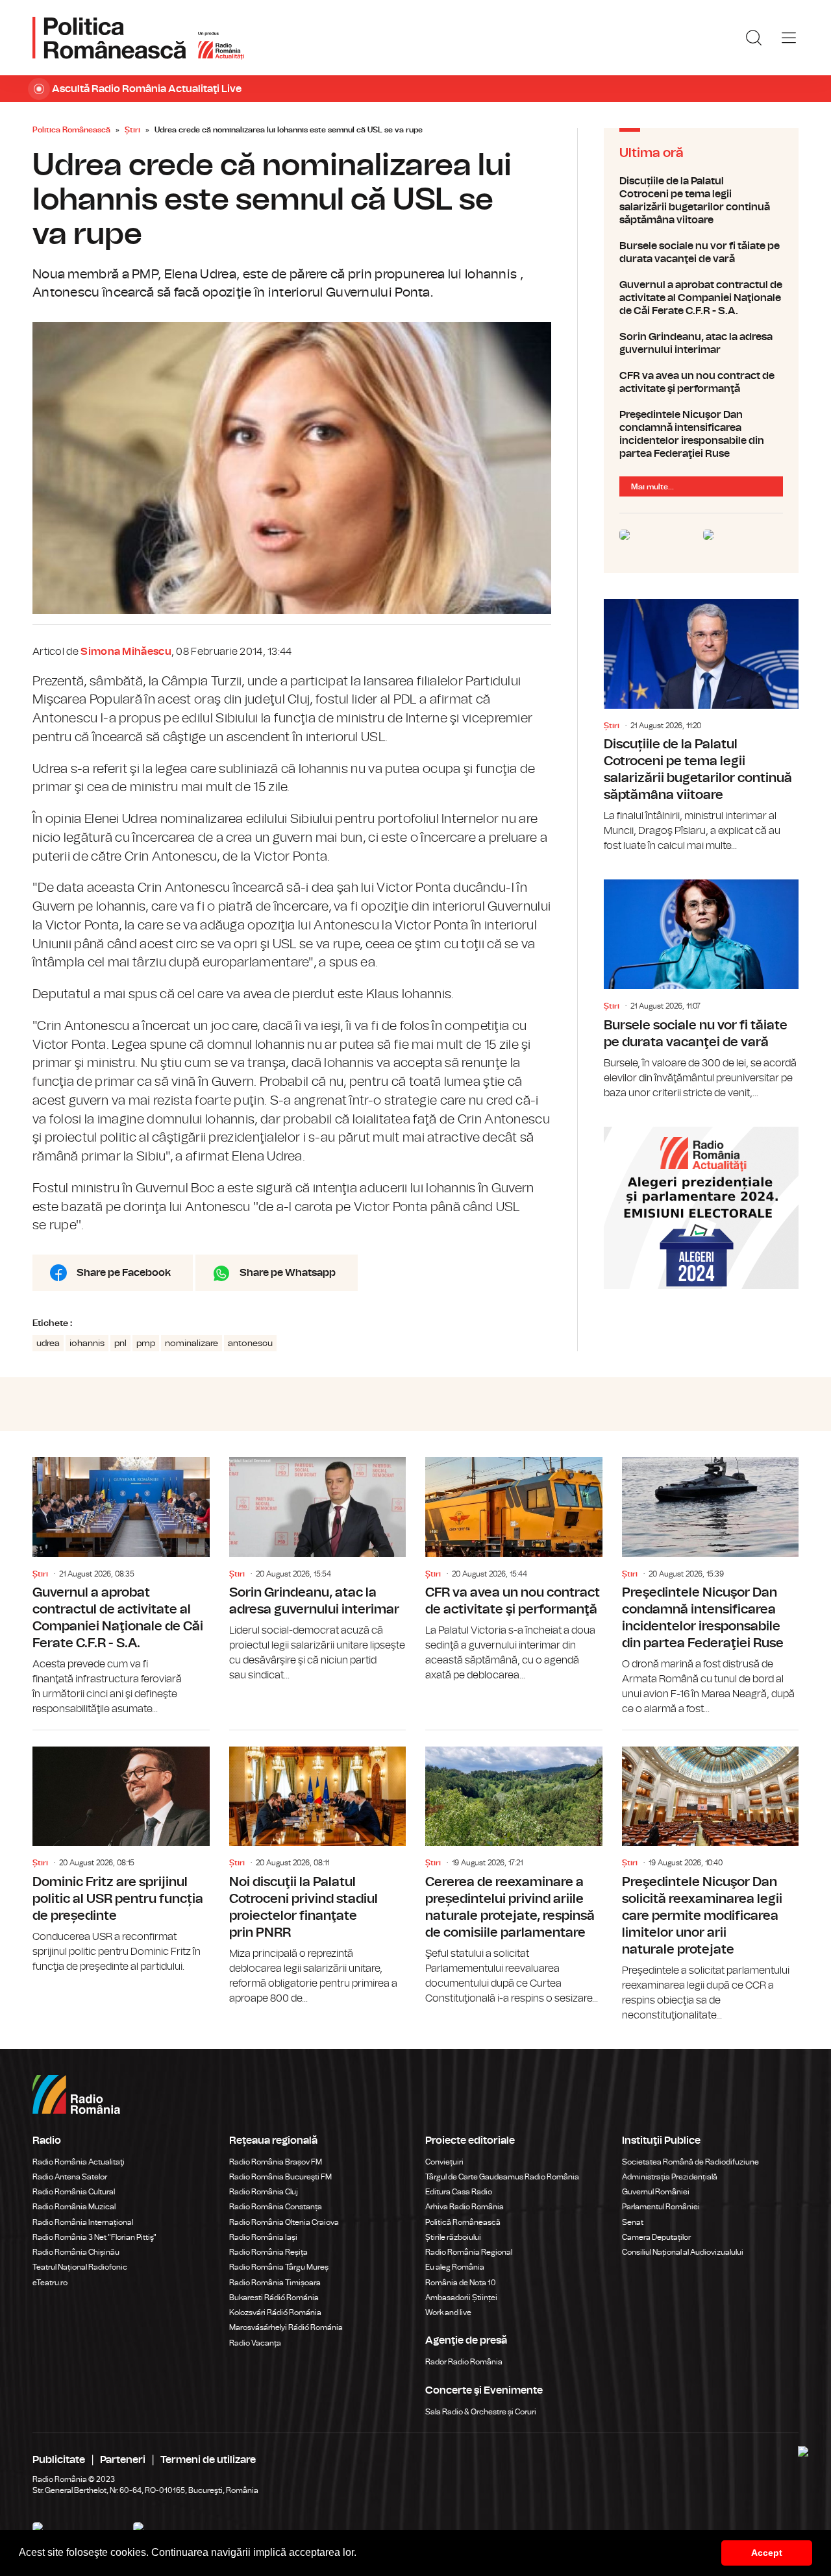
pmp (146, 1343)
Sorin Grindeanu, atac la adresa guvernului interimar (701, 343)
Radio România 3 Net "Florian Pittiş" (94, 2237)
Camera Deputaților (656, 2237)
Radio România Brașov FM (276, 2162)
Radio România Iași (263, 2237)
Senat (633, 2222)
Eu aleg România (455, 2267)
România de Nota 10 (461, 2283)
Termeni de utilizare (208, 2460)
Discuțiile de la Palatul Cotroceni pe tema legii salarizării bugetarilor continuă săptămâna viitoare (701, 201)
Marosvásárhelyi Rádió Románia (286, 2327)
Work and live (448, 2312)
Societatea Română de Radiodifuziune (690, 2162)
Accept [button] (767, 2553)
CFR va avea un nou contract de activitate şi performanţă (701, 382)
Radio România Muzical (74, 2207)
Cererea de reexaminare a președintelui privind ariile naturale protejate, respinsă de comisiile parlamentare (514, 1868)
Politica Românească (71, 130)
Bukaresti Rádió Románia (274, 2298)
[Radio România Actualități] (138, 38)
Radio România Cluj (264, 2192)
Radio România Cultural (74, 2192)
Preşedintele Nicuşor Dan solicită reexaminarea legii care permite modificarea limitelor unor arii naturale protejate (711, 1877)
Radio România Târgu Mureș (279, 2267)
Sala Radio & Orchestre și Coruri (481, 2412)
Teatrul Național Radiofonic (80, 2267)
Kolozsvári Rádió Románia (275, 2312)
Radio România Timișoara (275, 2283)
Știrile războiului (453, 2237)
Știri (132, 130)
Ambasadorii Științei (461, 2298)
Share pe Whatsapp (288, 1273)
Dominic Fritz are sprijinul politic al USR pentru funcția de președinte (121, 1852)
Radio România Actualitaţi (79, 2162)
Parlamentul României (661, 2207)
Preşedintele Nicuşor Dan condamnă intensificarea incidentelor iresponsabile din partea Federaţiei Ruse (701, 434)
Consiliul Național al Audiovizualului (683, 2252)
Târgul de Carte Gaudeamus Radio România (502, 2177)
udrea (48, 1343)
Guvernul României (656, 2192)
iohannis (87, 1343)
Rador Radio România (464, 2362)
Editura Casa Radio (459, 2192)
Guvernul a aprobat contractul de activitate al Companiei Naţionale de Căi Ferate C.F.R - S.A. (701, 298)
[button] (361, 2554)
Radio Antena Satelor (70, 2177)
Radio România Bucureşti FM (280, 2177)
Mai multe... (652, 487)
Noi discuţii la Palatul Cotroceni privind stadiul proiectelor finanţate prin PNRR (318, 1868)
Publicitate (59, 2460)
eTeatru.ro (50, 2283)
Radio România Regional (469, 2252)
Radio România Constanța (276, 2207)
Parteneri (123, 2460)
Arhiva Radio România (465, 2207)
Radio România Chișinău (76, 2252)
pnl (120, 1343)
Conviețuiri (444, 2162)
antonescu (250, 1343)
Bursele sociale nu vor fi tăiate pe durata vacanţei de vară (701, 252)
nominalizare (192, 1343)
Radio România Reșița (268, 2252)
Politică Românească (463, 2222)
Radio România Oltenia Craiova (284, 2222)
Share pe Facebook (124, 1273)
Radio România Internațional (83, 2222)
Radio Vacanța (255, 2343)
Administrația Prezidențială (670, 2177)
